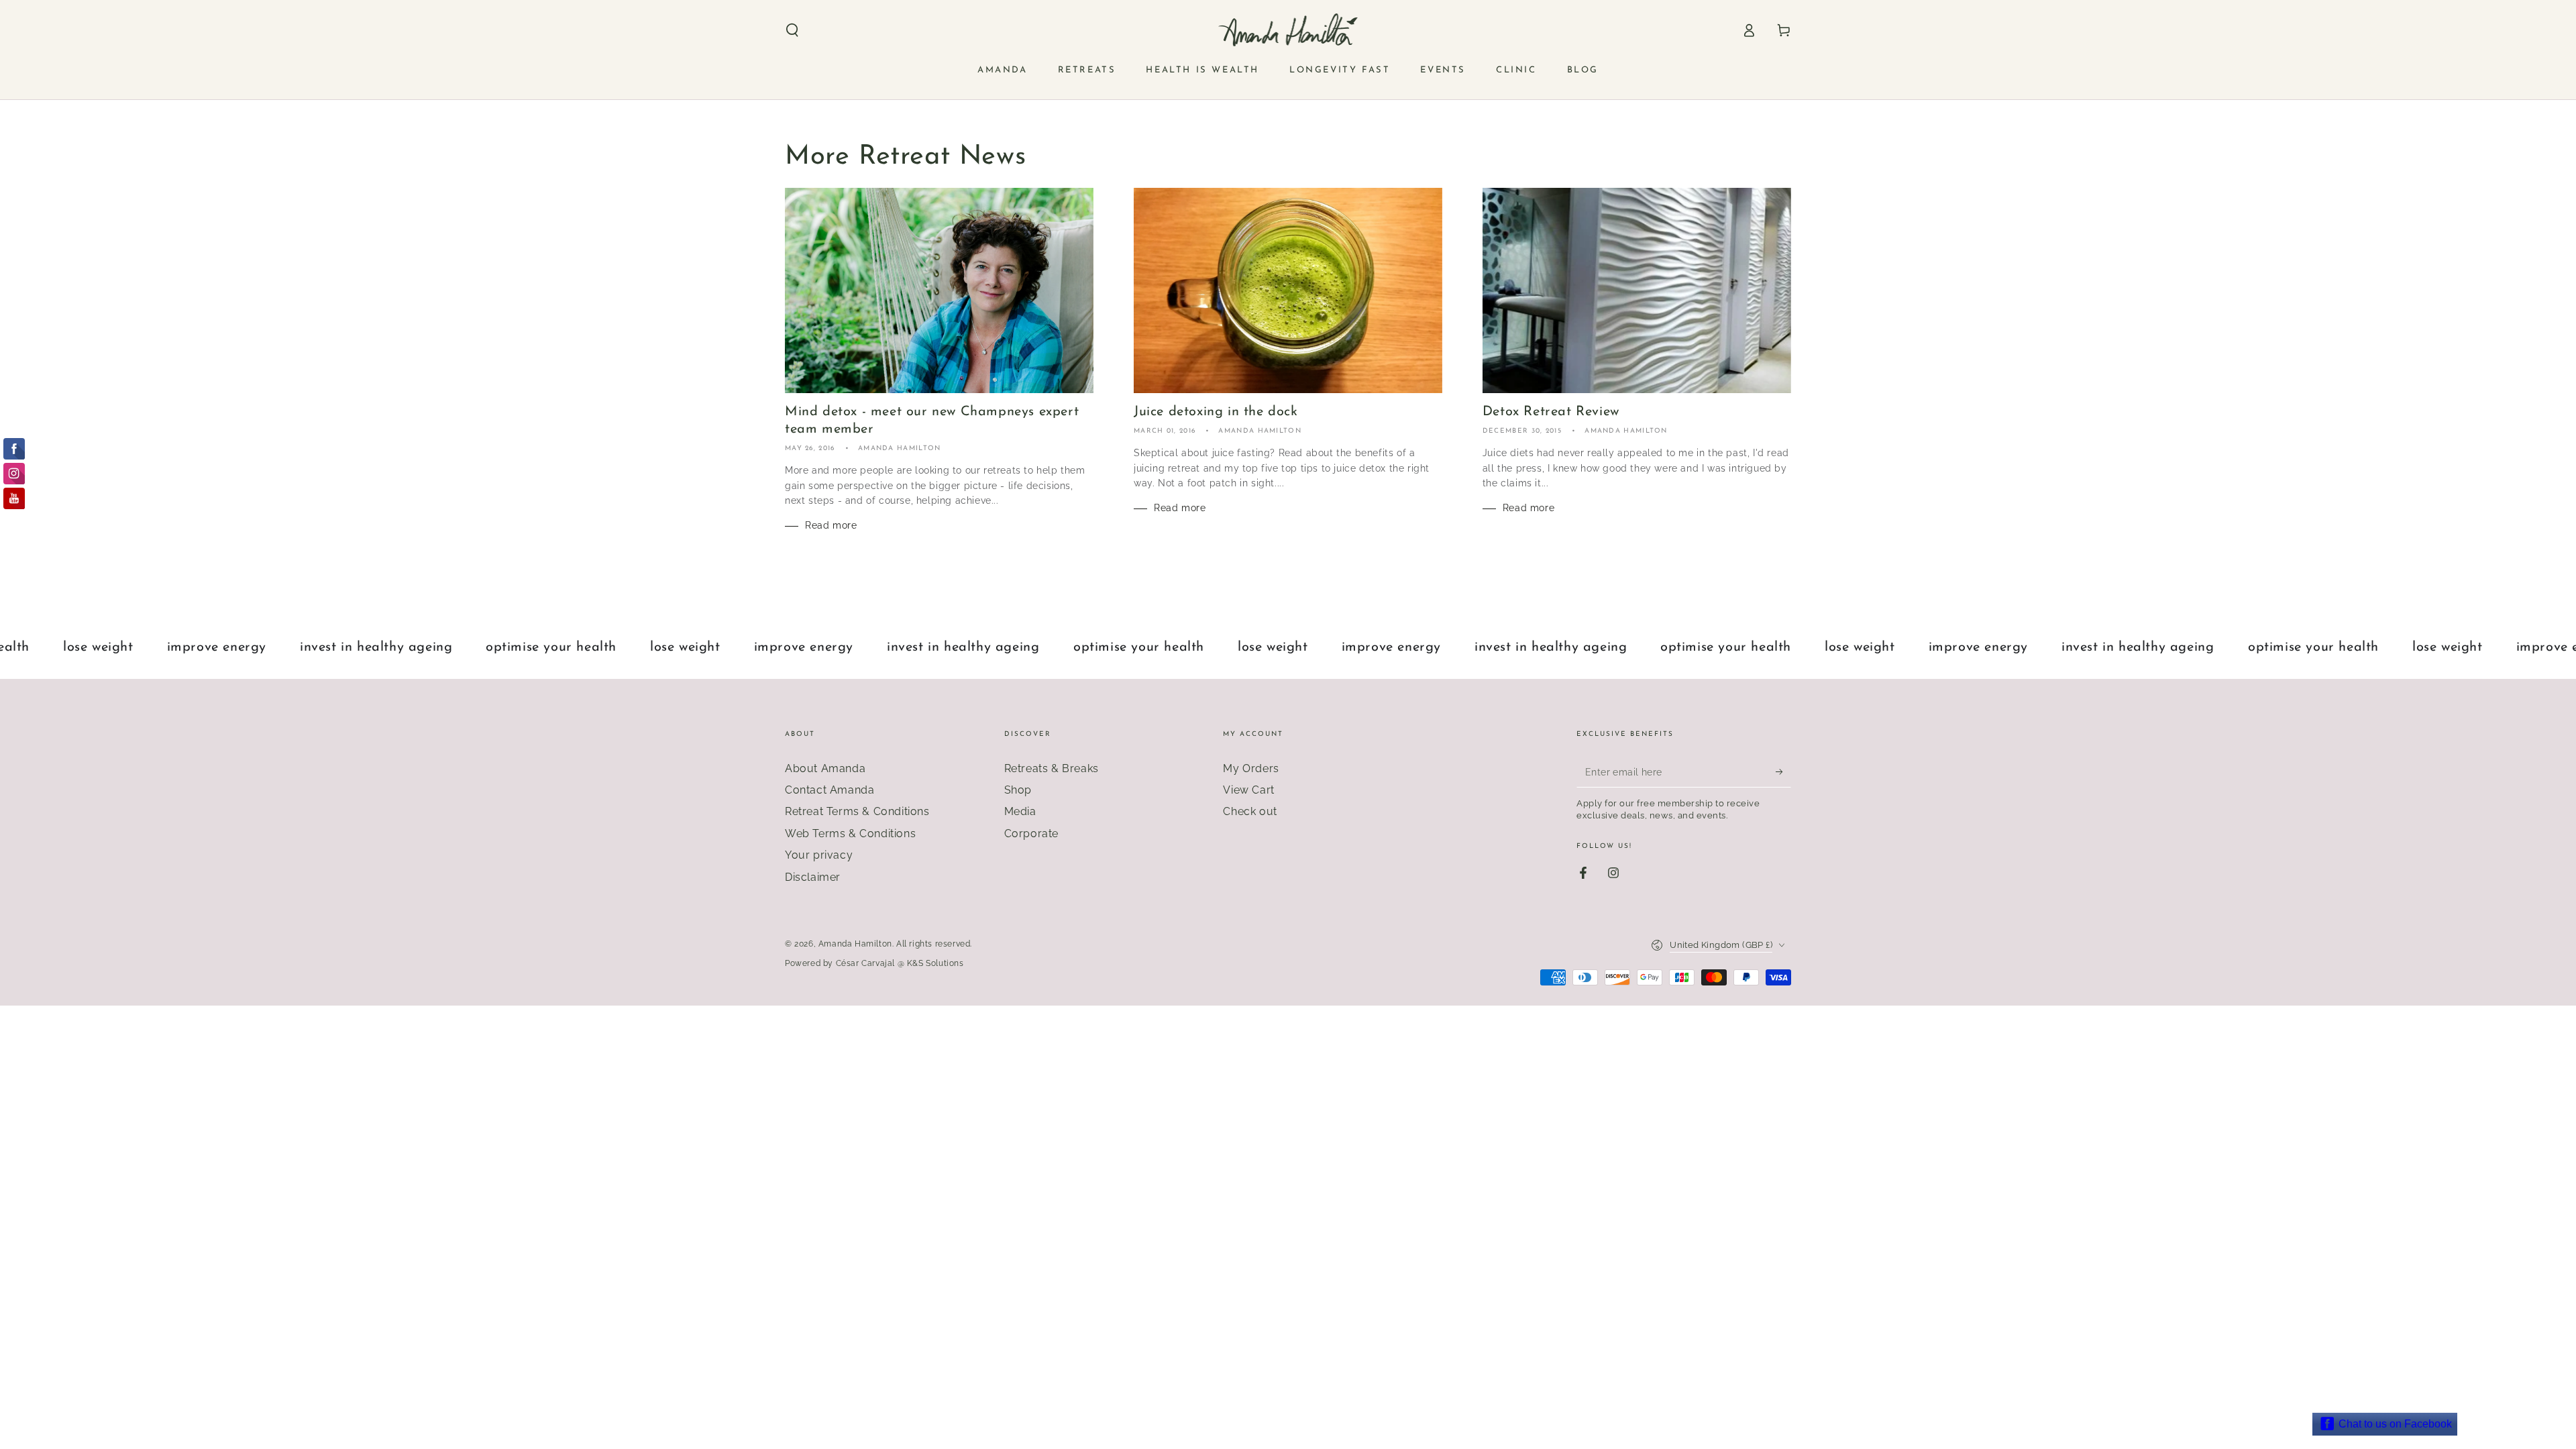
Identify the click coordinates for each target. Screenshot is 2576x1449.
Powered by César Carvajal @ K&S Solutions (874, 963)
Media (1020, 811)
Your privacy (819, 855)
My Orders (1251, 768)
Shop (1018, 790)
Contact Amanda (829, 790)
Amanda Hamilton (855, 944)
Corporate (1031, 834)
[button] (792, 30)
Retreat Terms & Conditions (857, 811)
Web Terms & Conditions (850, 834)
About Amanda (825, 768)
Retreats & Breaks (1052, 768)
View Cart (1248, 790)
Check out (1250, 811)
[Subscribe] (1783, 772)
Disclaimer (813, 877)
